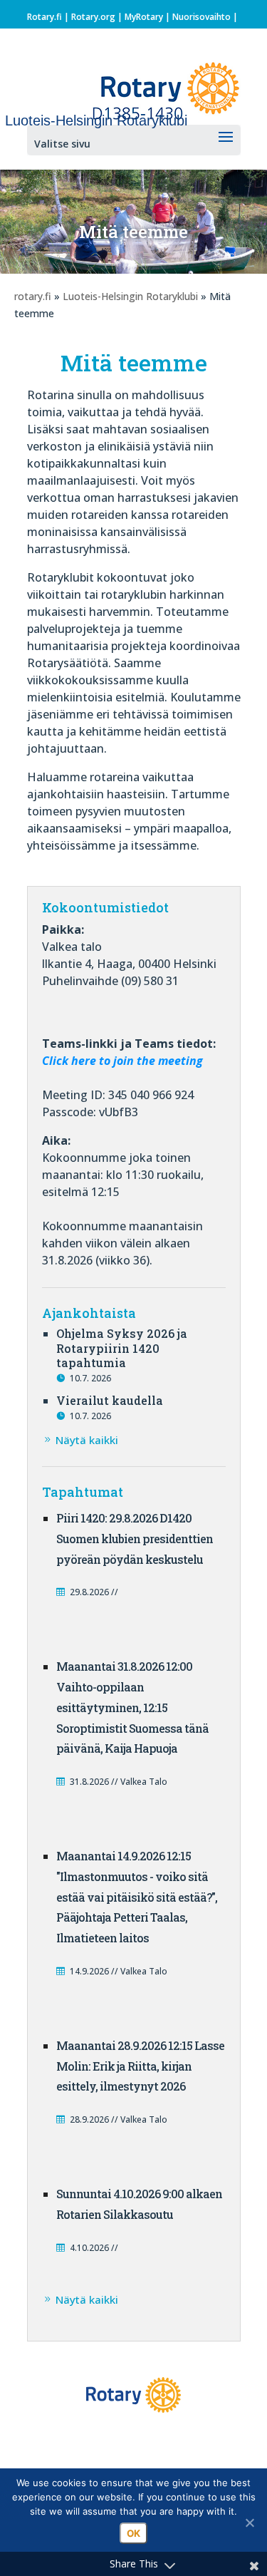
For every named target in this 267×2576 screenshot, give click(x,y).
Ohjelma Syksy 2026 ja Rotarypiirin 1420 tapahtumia (122, 1348)
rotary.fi (33, 296)
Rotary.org (93, 17)
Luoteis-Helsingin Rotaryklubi (130, 296)
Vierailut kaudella (110, 1400)
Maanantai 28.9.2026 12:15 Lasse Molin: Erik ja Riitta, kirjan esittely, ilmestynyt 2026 (140, 2066)
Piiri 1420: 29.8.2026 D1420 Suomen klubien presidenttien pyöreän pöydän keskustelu (135, 1539)
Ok (133, 2533)
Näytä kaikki (87, 1440)
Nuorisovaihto (201, 17)
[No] (249, 2523)
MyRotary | (148, 17)
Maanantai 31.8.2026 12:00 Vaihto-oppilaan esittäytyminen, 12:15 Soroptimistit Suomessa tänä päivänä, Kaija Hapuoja (132, 1707)
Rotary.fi (44, 17)
